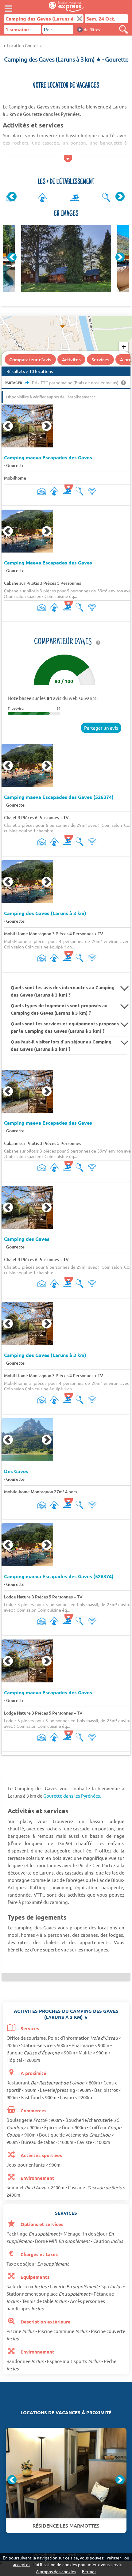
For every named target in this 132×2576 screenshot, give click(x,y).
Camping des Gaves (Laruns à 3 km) (45, 913)
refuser (114, 2558)
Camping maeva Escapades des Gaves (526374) (59, 797)
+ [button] (124, 347)
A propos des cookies (56, 2571)
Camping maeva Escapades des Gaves (48, 458)
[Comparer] (123, 29)
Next (120, 196)
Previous (12, 196)
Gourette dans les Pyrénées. (72, 1796)
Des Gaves (16, 1471)
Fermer (89, 2571)
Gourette (15, 465)
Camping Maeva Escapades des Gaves (48, 563)
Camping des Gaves (27, 1239)
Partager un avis (101, 728)
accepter (21, 2564)
